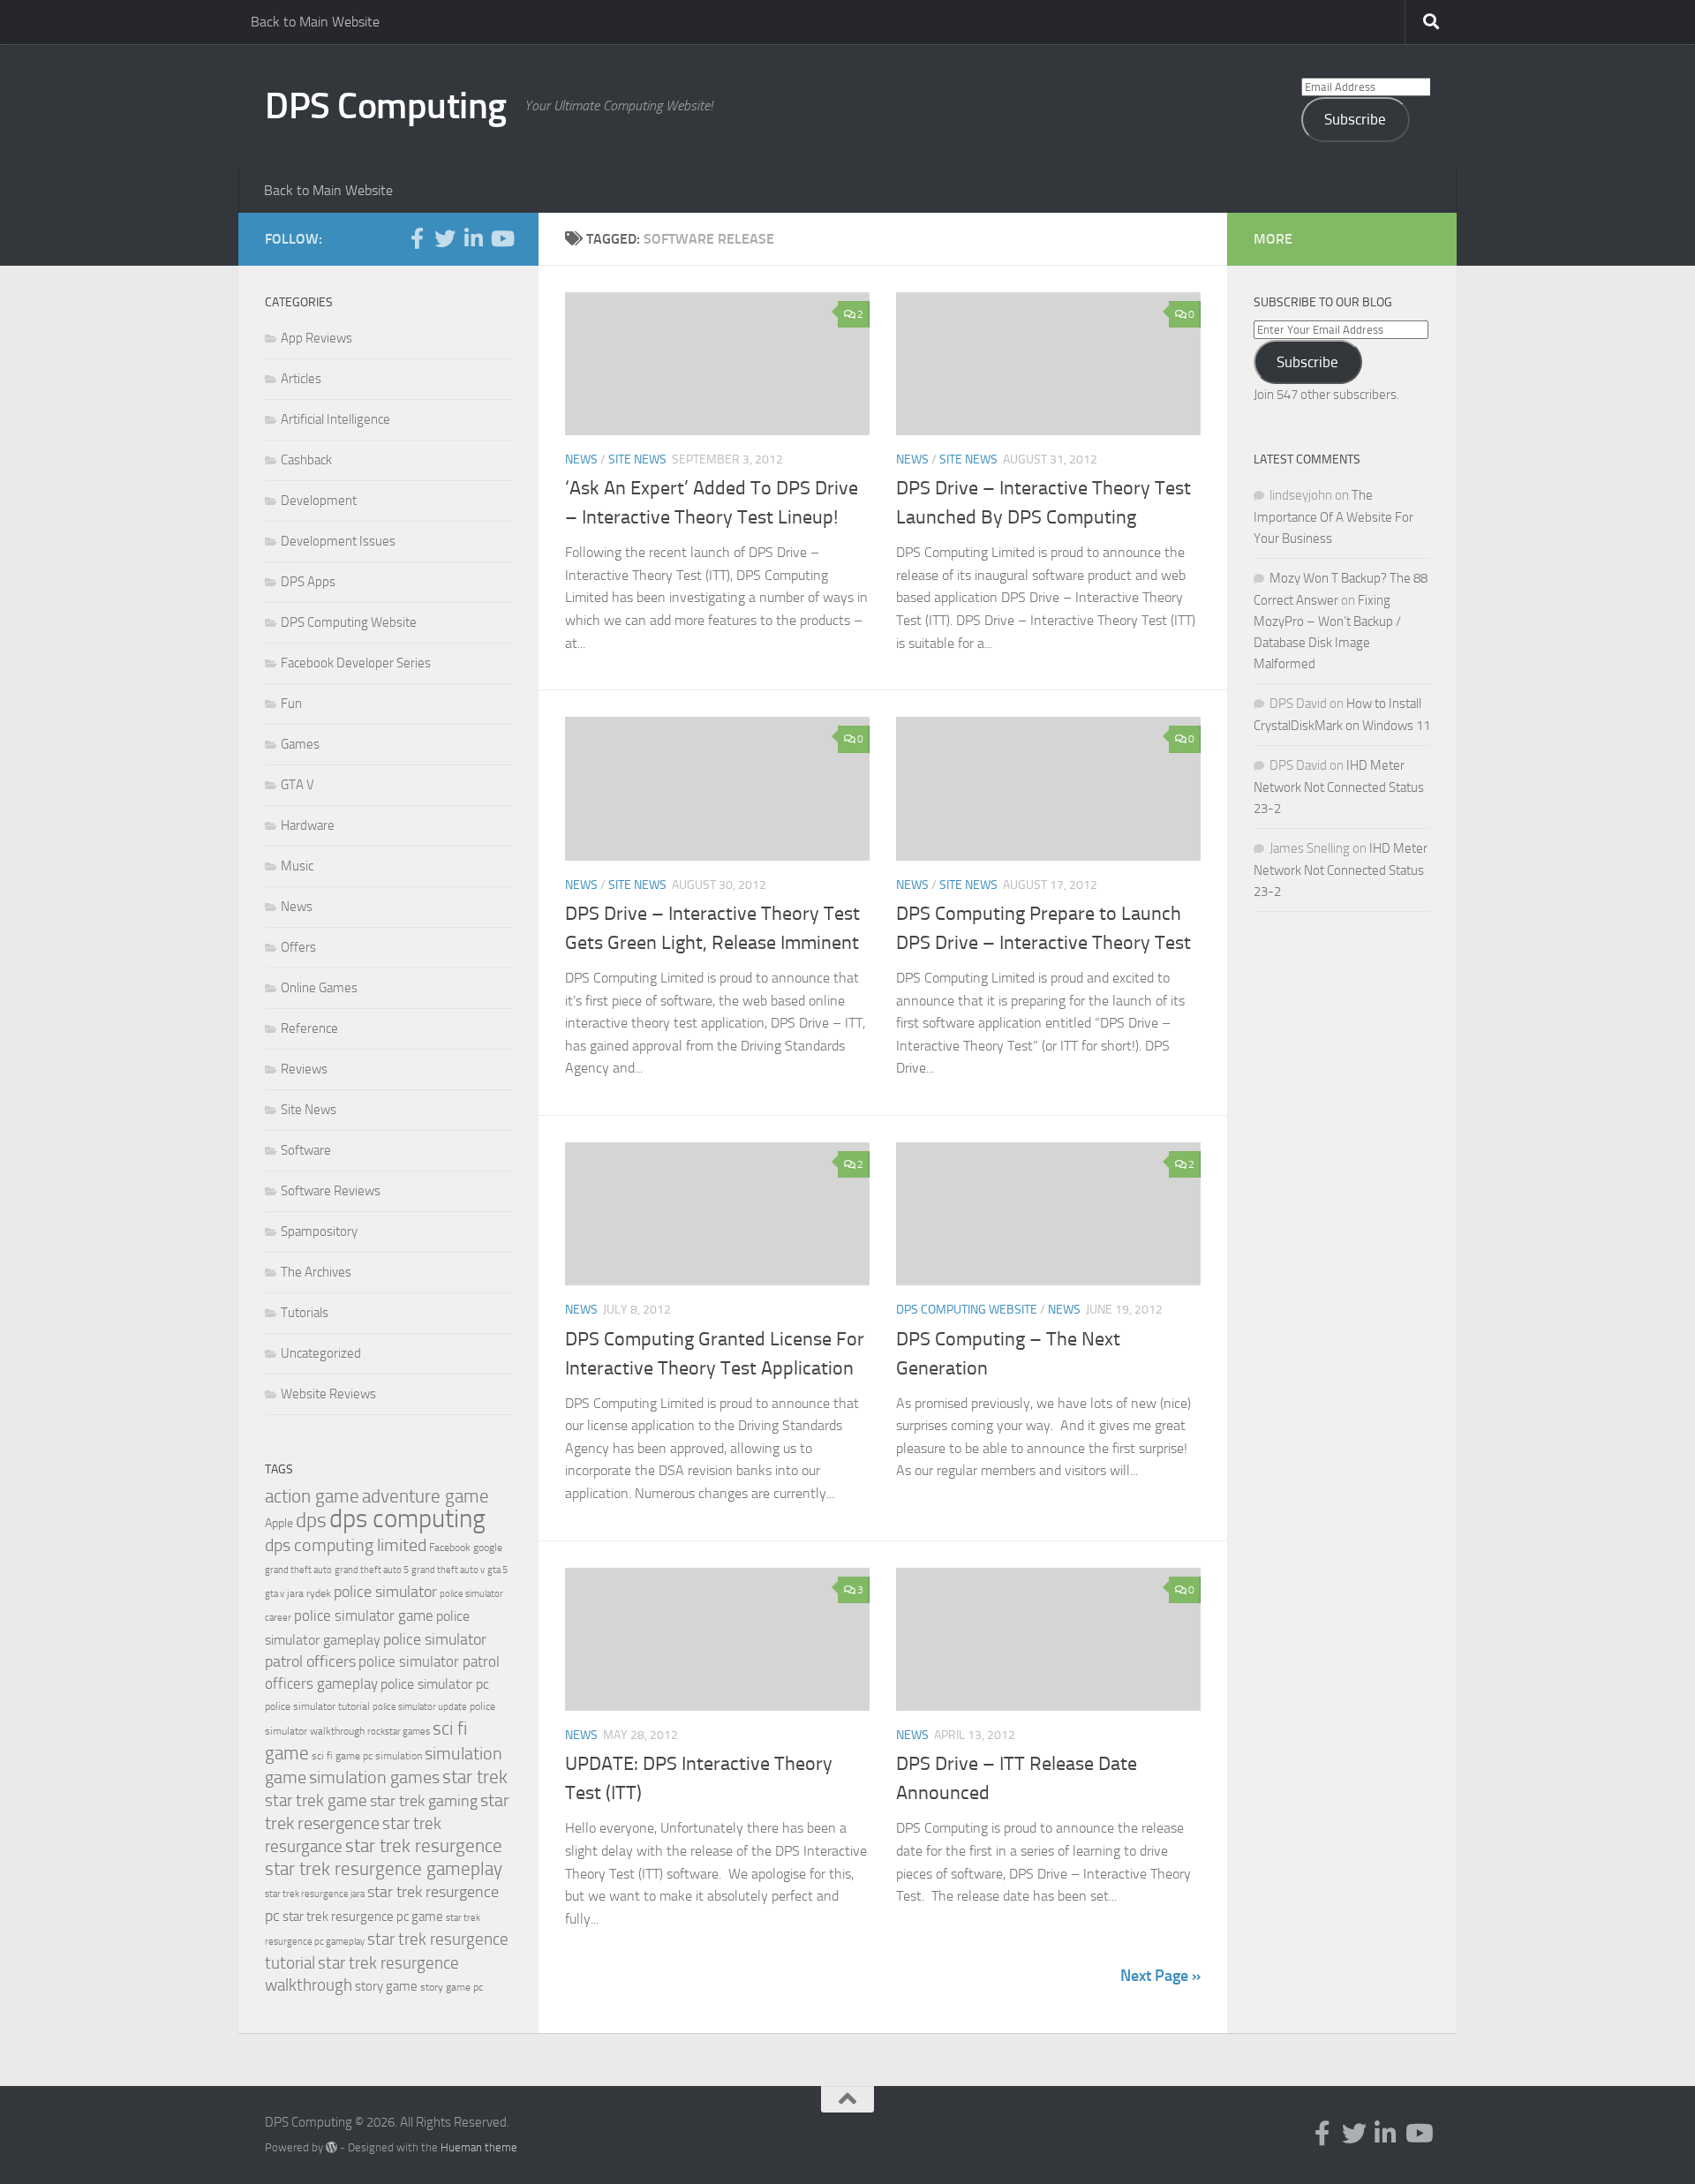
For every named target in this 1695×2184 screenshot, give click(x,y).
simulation (399, 1756)
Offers (298, 947)
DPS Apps (308, 582)
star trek (475, 1777)
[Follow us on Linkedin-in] (473, 238)
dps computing (407, 1519)
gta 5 (497, 1570)
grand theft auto (298, 1570)
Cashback (306, 460)
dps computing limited (346, 1545)
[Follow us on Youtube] (501, 238)
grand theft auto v (448, 1570)
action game (312, 1496)
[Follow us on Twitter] (445, 238)
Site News (637, 459)
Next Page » (1160, 1976)
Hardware (308, 825)
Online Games (319, 988)
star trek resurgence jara (315, 1894)
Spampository (319, 1231)
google (488, 1548)
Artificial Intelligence (335, 419)
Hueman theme (479, 2147)
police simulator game (364, 1615)
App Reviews (316, 338)
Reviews (304, 1069)
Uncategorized (321, 1353)
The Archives (316, 1272)
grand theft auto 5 (372, 1570)
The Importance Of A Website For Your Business (1333, 517)
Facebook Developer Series (356, 663)
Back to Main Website (315, 22)
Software (306, 1150)
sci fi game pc (342, 1756)
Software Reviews (331, 1191)
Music (297, 866)
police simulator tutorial (317, 1706)
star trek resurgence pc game (363, 1917)
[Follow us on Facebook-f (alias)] (417, 238)
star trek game (316, 1800)
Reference (309, 1028)
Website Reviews (328, 1394)
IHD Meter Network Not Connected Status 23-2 (1339, 787)
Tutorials (305, 1313)
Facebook (450, 1548)
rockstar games (399, 1732)
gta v (275, 1594)
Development (319, 501)
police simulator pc (435, 1684)
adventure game (426, 1496)
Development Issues (338, 541)
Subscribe (1355, 119)
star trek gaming (424, 1801)
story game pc (452, 1987)
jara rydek (309, 1593)
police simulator (385, 1592)
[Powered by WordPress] (331, 2147)
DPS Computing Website (967, 1310)
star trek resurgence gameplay (384, 1869)
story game (386, 1986)
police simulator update (420, 1707)
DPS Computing (386, 106)
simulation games (374, 1777)
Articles (301, 379)
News (581, 459)
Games (300, 744)
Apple (279, 1523)
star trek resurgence (424, 1846)
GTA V (298, 785)
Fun (291, 704)
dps (311, 1521)
